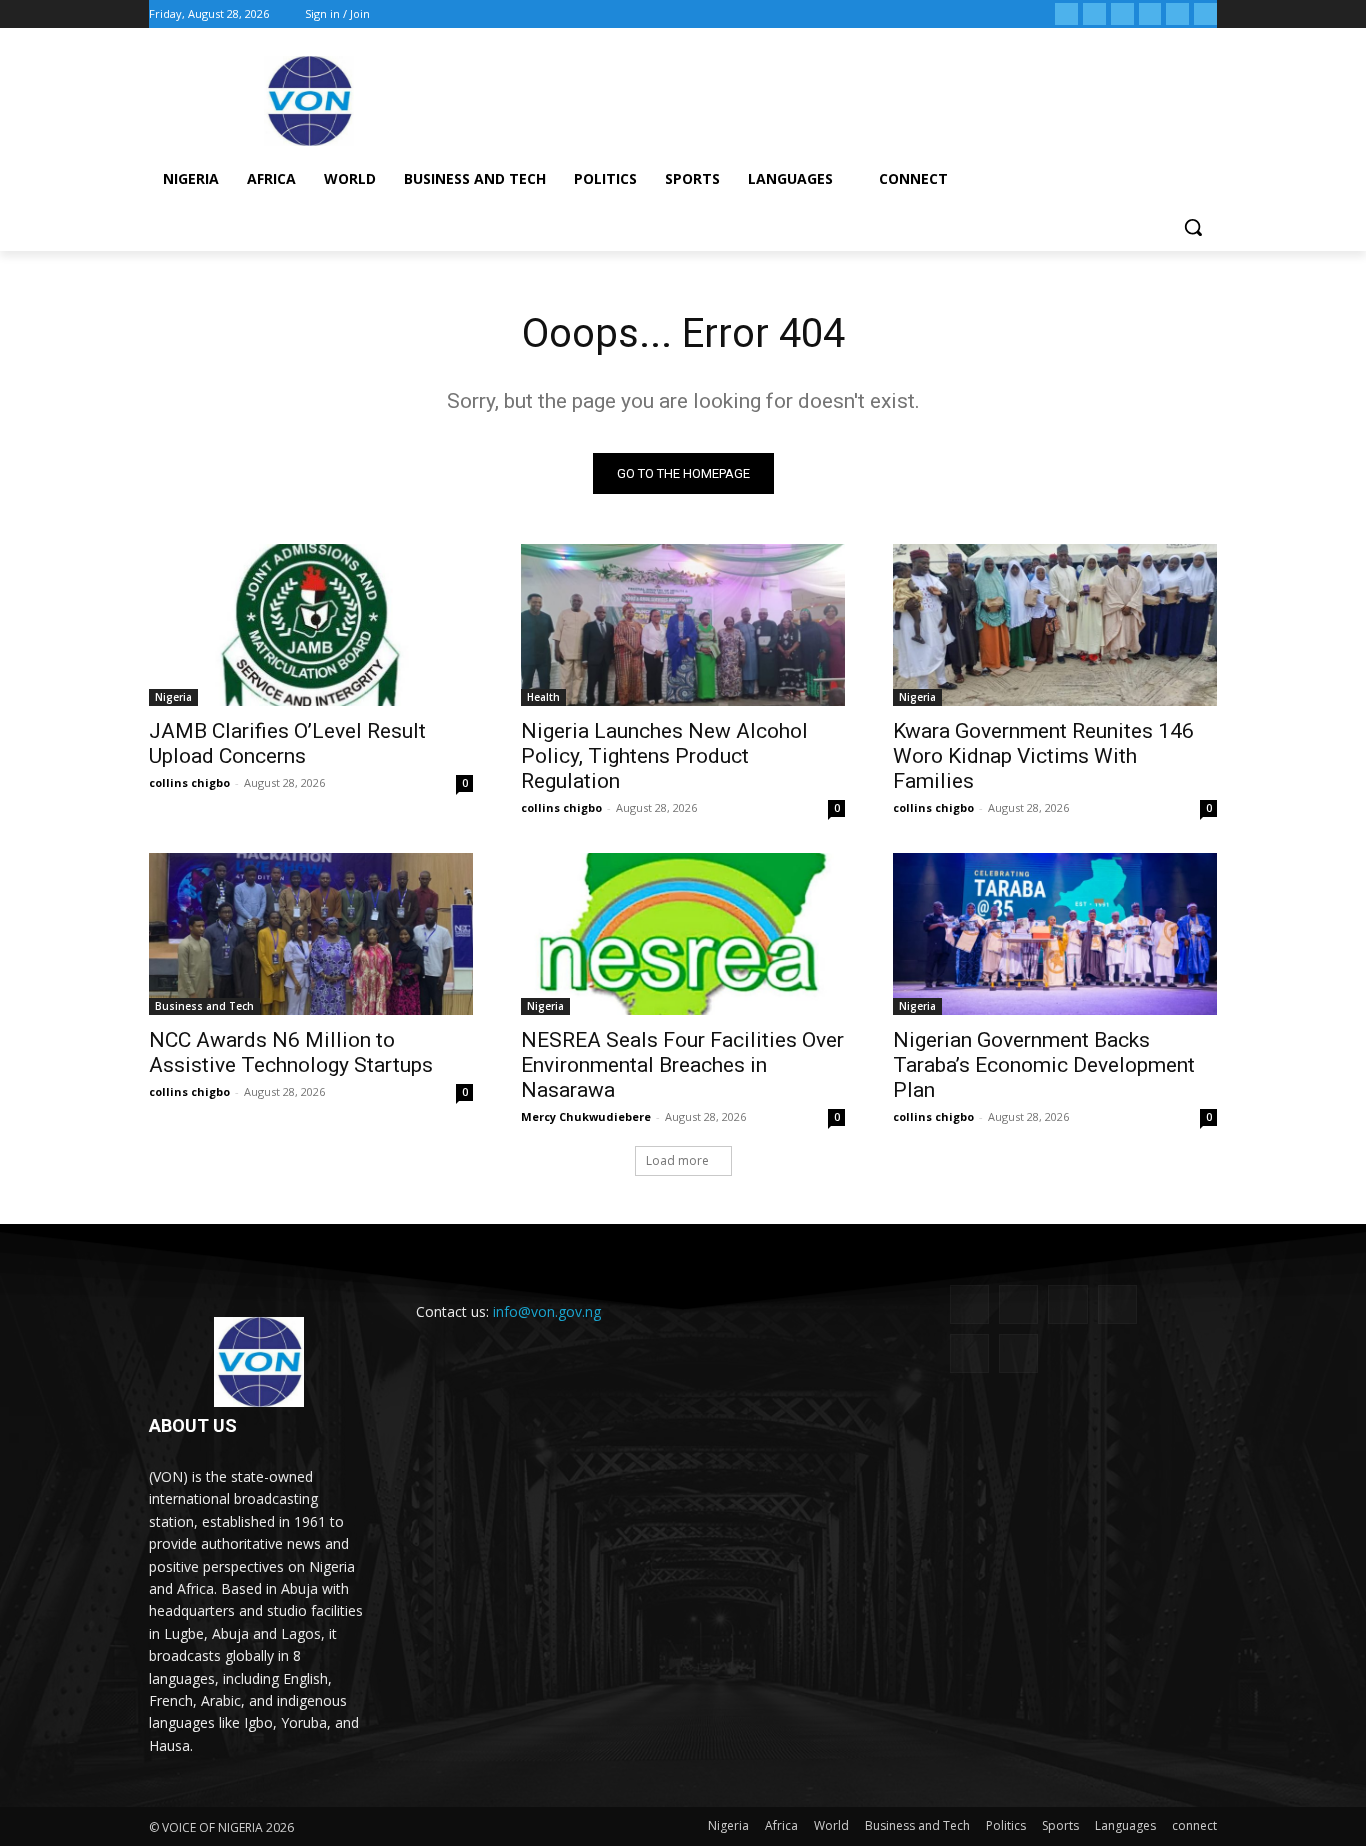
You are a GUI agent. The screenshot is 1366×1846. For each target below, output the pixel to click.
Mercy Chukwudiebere (586, 1116)
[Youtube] (1205, 14)
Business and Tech (204, 1006)
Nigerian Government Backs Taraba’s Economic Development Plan (1044, 1065)
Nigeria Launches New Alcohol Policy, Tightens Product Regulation (664, 756)
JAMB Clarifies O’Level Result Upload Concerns (287, 743)
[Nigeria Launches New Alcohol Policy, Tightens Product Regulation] (683, 625)
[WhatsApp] (1177, 14)
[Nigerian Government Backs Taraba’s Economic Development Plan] (1055, 934)
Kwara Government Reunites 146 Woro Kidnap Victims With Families (1043, 756)
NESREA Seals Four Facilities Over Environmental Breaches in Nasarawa (682, 1065)
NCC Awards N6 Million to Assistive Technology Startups (291, 1052)
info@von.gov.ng (547, 1311)
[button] (1193, 227)
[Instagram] (1094, 14)
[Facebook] (1066, 14)
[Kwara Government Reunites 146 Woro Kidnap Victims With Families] (1055, 625)
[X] (1150, 14)
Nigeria (173, 697)
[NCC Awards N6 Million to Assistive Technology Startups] (311, 934)
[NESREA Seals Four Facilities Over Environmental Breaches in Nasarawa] (683, 934)
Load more (677, 1160)
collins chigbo (189, 782)
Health (543, 697)
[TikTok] (1122, 14)
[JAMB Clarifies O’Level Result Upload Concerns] (311, 625)
